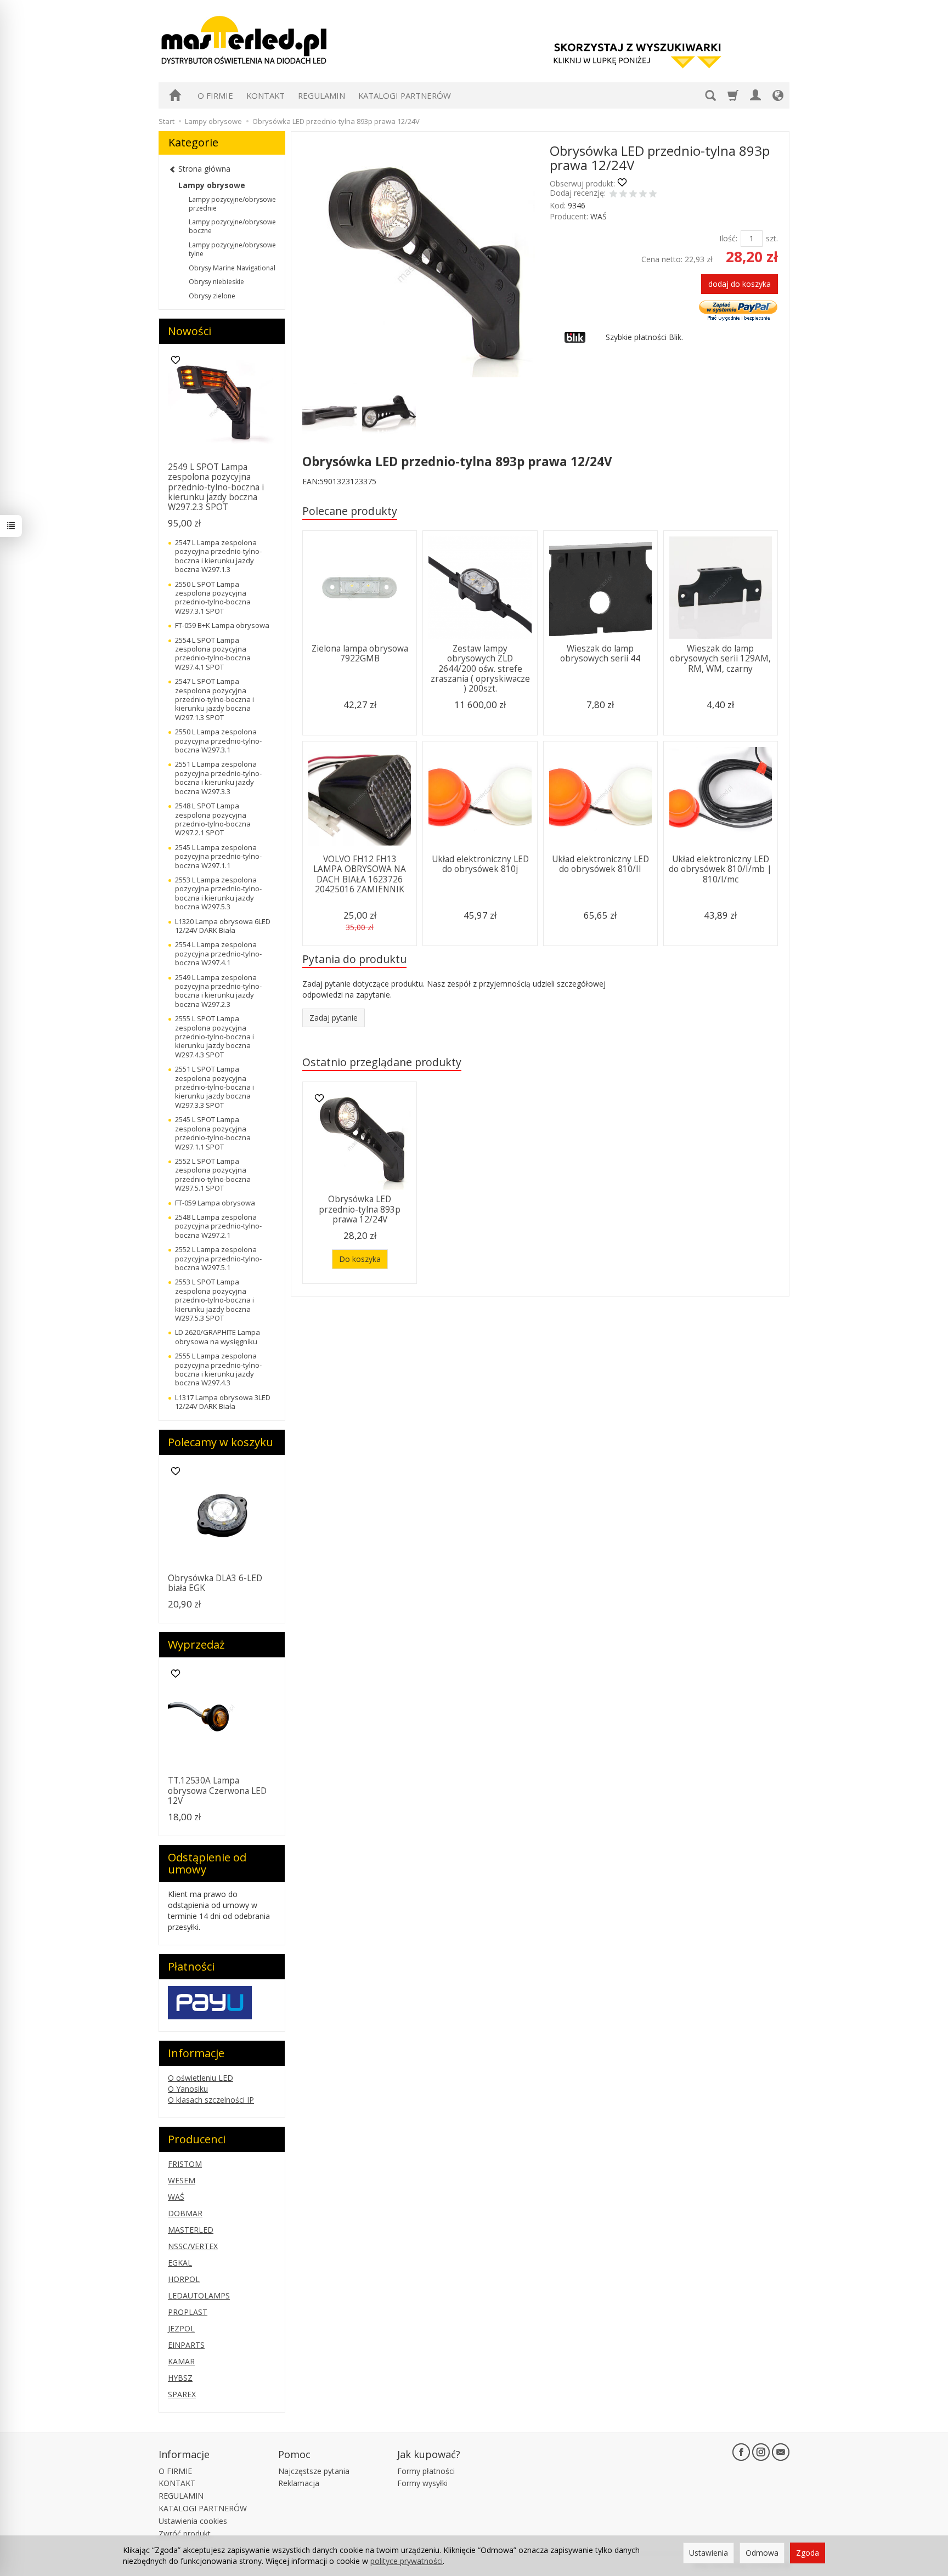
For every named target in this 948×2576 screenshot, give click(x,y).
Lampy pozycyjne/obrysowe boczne (232, 226)
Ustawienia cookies (193, 2521)
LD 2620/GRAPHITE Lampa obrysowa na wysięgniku (218, 1337)
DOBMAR (185, 2213)
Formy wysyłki (422, 2483)
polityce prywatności (407, 2561)
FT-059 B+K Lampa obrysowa (222, 625)
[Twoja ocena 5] (653, 195)
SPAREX (182, 2394)
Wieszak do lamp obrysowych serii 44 (600, 653)
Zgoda (808, 2553)
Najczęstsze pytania (314, 2471)
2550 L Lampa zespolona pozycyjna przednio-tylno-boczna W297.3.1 (218, 741)
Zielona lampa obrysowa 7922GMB (360, 653)
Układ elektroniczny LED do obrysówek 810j (480, 864)
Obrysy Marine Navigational (232, 268)
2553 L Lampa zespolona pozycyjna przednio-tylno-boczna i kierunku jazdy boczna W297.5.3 (218, 893)
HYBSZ (180, 2378)
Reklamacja (299, 2483)
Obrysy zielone (212, 296)
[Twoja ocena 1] (613, 195)
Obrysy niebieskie (216, 282)
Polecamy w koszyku (221, 1442)
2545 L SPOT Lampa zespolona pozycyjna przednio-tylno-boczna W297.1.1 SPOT (213, 1133)
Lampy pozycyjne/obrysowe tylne (232, 249)
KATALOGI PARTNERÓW (405, 95)
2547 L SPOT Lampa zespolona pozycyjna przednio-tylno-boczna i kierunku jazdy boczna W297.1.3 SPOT (215, 699)
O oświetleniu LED (201, 2078)
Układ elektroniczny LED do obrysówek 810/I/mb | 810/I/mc (720, 869)
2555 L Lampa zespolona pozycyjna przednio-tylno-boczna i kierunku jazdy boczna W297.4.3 (218, 1369)
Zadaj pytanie (334, 1018)
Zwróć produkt (185, 2533)
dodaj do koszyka (740, 284)
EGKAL (180, 2263)
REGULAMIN (321, 95)
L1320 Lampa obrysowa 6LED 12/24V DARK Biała (223, 926)
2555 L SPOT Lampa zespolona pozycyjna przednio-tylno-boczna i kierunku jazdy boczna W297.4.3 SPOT (215, 1037)
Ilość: (728, 238)
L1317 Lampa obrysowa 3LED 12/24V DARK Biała (223, 1402)
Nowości (190, 331)
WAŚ (599, 216)
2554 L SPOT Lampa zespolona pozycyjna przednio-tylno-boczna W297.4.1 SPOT (213, 653)
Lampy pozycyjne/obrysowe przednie (232, 204)
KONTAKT (266, 95)
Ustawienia (709, 2553)
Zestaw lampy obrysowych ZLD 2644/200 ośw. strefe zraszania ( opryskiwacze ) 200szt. (480, 669)
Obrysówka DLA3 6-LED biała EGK (215, 1583)
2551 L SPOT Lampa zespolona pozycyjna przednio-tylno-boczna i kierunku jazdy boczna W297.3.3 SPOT (215, 1087)
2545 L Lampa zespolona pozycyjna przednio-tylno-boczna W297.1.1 (218, 856)
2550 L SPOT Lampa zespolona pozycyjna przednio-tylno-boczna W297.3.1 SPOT (213, 598)
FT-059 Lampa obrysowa (215, 1203)
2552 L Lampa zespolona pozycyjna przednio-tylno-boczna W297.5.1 (218, 1258)
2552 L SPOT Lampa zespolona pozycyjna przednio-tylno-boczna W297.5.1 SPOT (213, 1174)
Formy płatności (426, 2471)
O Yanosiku (188, 2089)
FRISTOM (185, 2164)
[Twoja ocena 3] (633, 195)
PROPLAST (188, 2312)
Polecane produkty (350, 511)
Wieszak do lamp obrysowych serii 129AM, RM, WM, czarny (720, 659)
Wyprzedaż (196, 1644)
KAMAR (181, 2361)
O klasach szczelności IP (211, 2100)
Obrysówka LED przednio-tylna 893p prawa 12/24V (360, 1209)
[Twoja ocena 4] (643, 195)
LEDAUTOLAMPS (199, 2295)
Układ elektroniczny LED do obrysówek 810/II (600, 864)
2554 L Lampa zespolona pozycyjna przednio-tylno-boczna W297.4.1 (218, 953)
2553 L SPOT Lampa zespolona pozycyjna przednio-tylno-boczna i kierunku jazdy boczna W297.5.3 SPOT (215, 1300)
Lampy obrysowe (212, 185)
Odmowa (762, 2553)
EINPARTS (186, 2345)
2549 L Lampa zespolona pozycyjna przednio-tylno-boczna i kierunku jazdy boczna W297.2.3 (218, 991)
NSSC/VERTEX (193, 2246)
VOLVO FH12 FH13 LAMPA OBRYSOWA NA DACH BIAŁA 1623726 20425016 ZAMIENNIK (360, 874)
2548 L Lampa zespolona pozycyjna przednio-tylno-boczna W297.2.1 (218, 1226)
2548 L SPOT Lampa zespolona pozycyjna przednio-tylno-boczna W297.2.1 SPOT (213, 819)
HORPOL (184, 2279)
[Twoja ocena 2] (623, 195)
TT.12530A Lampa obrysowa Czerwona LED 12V (217, 1791)
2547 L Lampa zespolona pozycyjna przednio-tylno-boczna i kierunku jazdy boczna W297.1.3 (218, 556)
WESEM (182, 2180)
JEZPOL (181, 2328)
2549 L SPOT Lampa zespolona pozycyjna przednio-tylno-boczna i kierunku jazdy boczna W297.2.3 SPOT (216, 487)
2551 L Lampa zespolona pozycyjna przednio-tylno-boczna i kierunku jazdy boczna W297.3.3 (218, 777)
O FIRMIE (215, 95)
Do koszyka (360, 1259)
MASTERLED (191, 2230)
